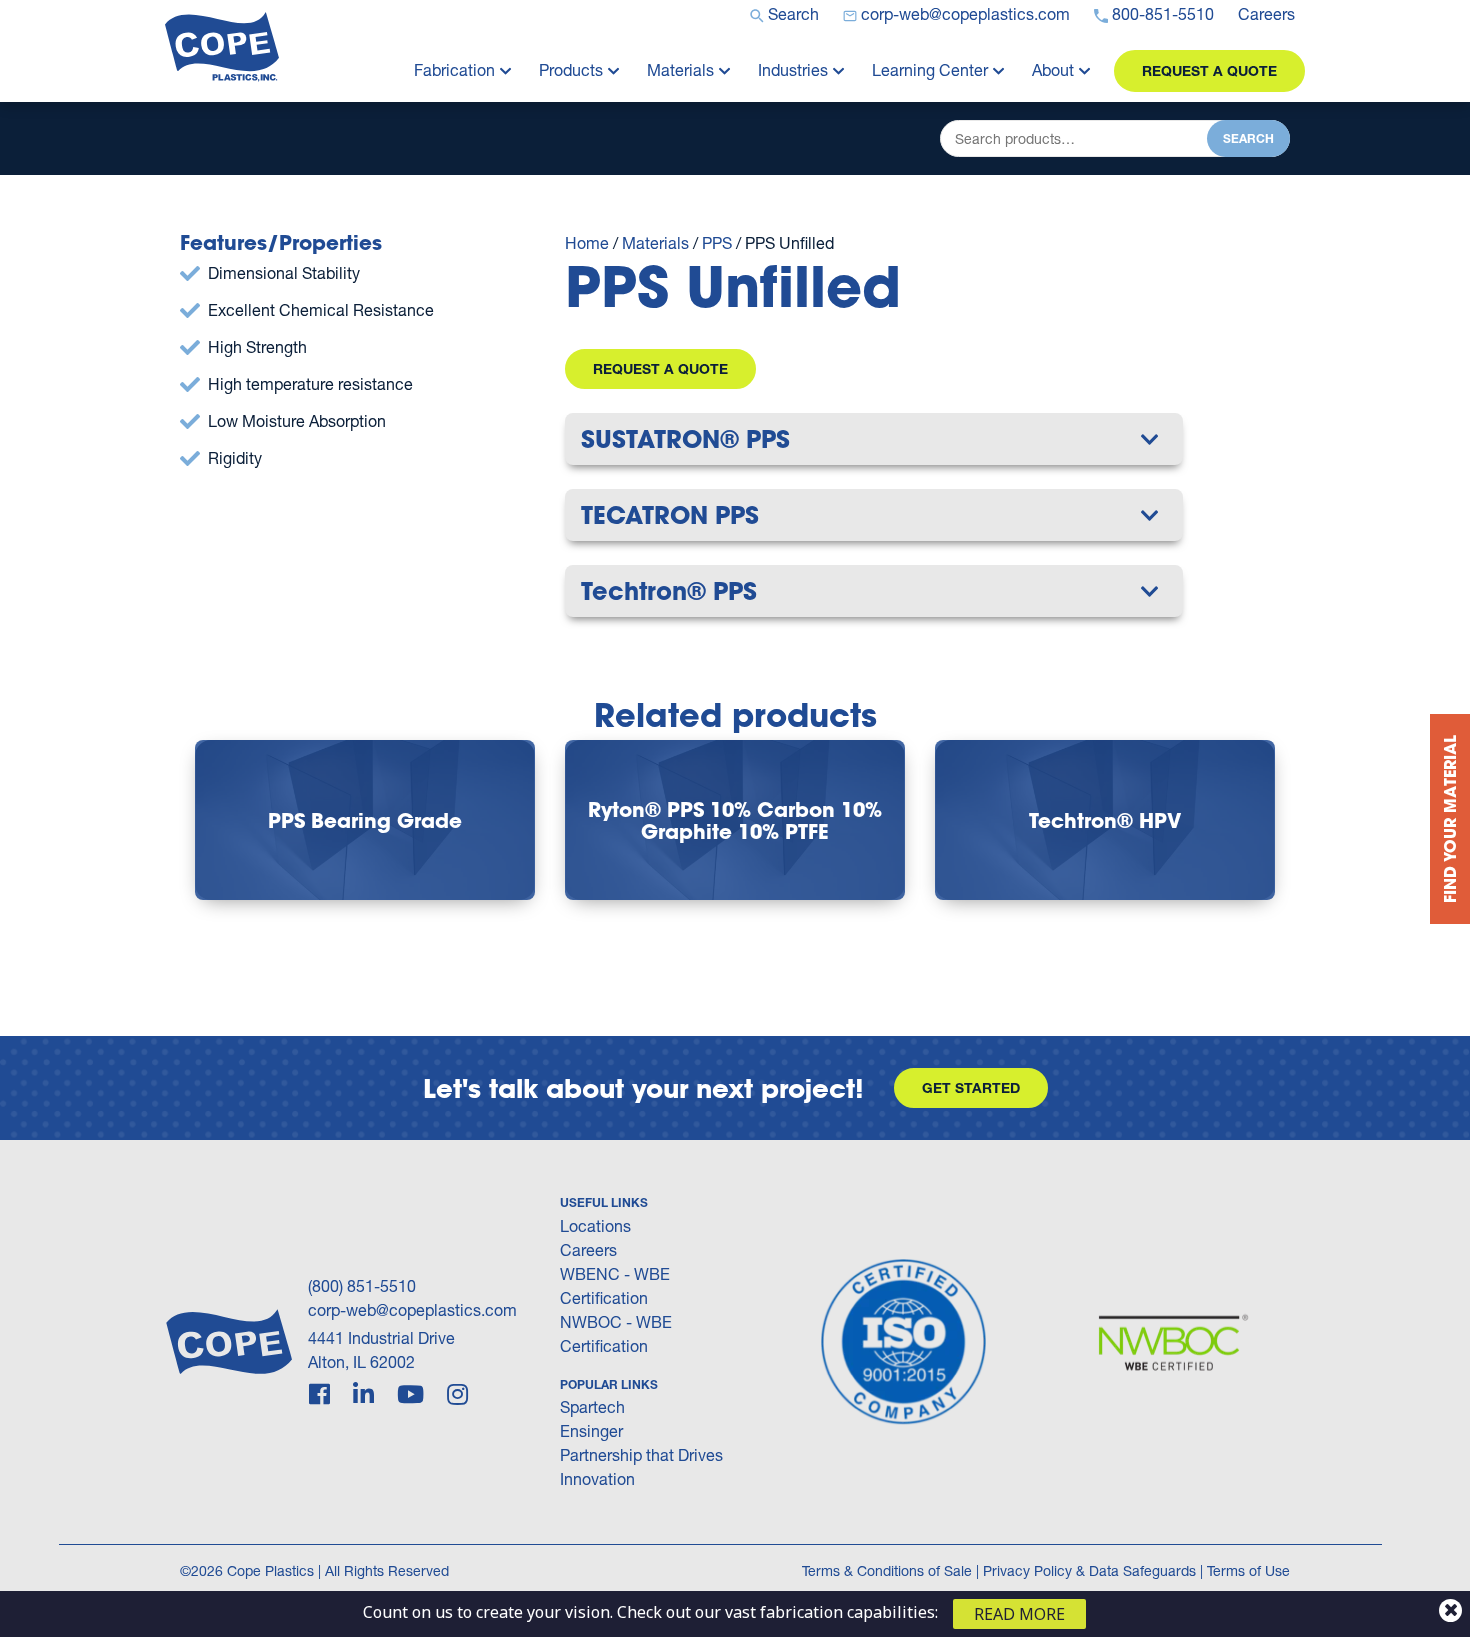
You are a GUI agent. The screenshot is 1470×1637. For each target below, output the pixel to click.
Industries (793, 69)
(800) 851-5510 (362, 1285)
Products (571, 69)
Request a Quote (1209, 70)
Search (1248, 138)
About (1053, 69)
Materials (680, 69)
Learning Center (930, 69)
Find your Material (1449, 819)
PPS (717, 242)
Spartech (592, 1406)
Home (587, 242)
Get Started (971, 1087)
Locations (595, 1225)
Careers (588, 1249)
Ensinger (591, 1430)
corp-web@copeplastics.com (412, 1309)
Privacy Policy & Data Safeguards (1089, 1570)
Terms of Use (1248, 1570)
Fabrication (454, 69)
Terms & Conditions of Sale (887, 1570)
